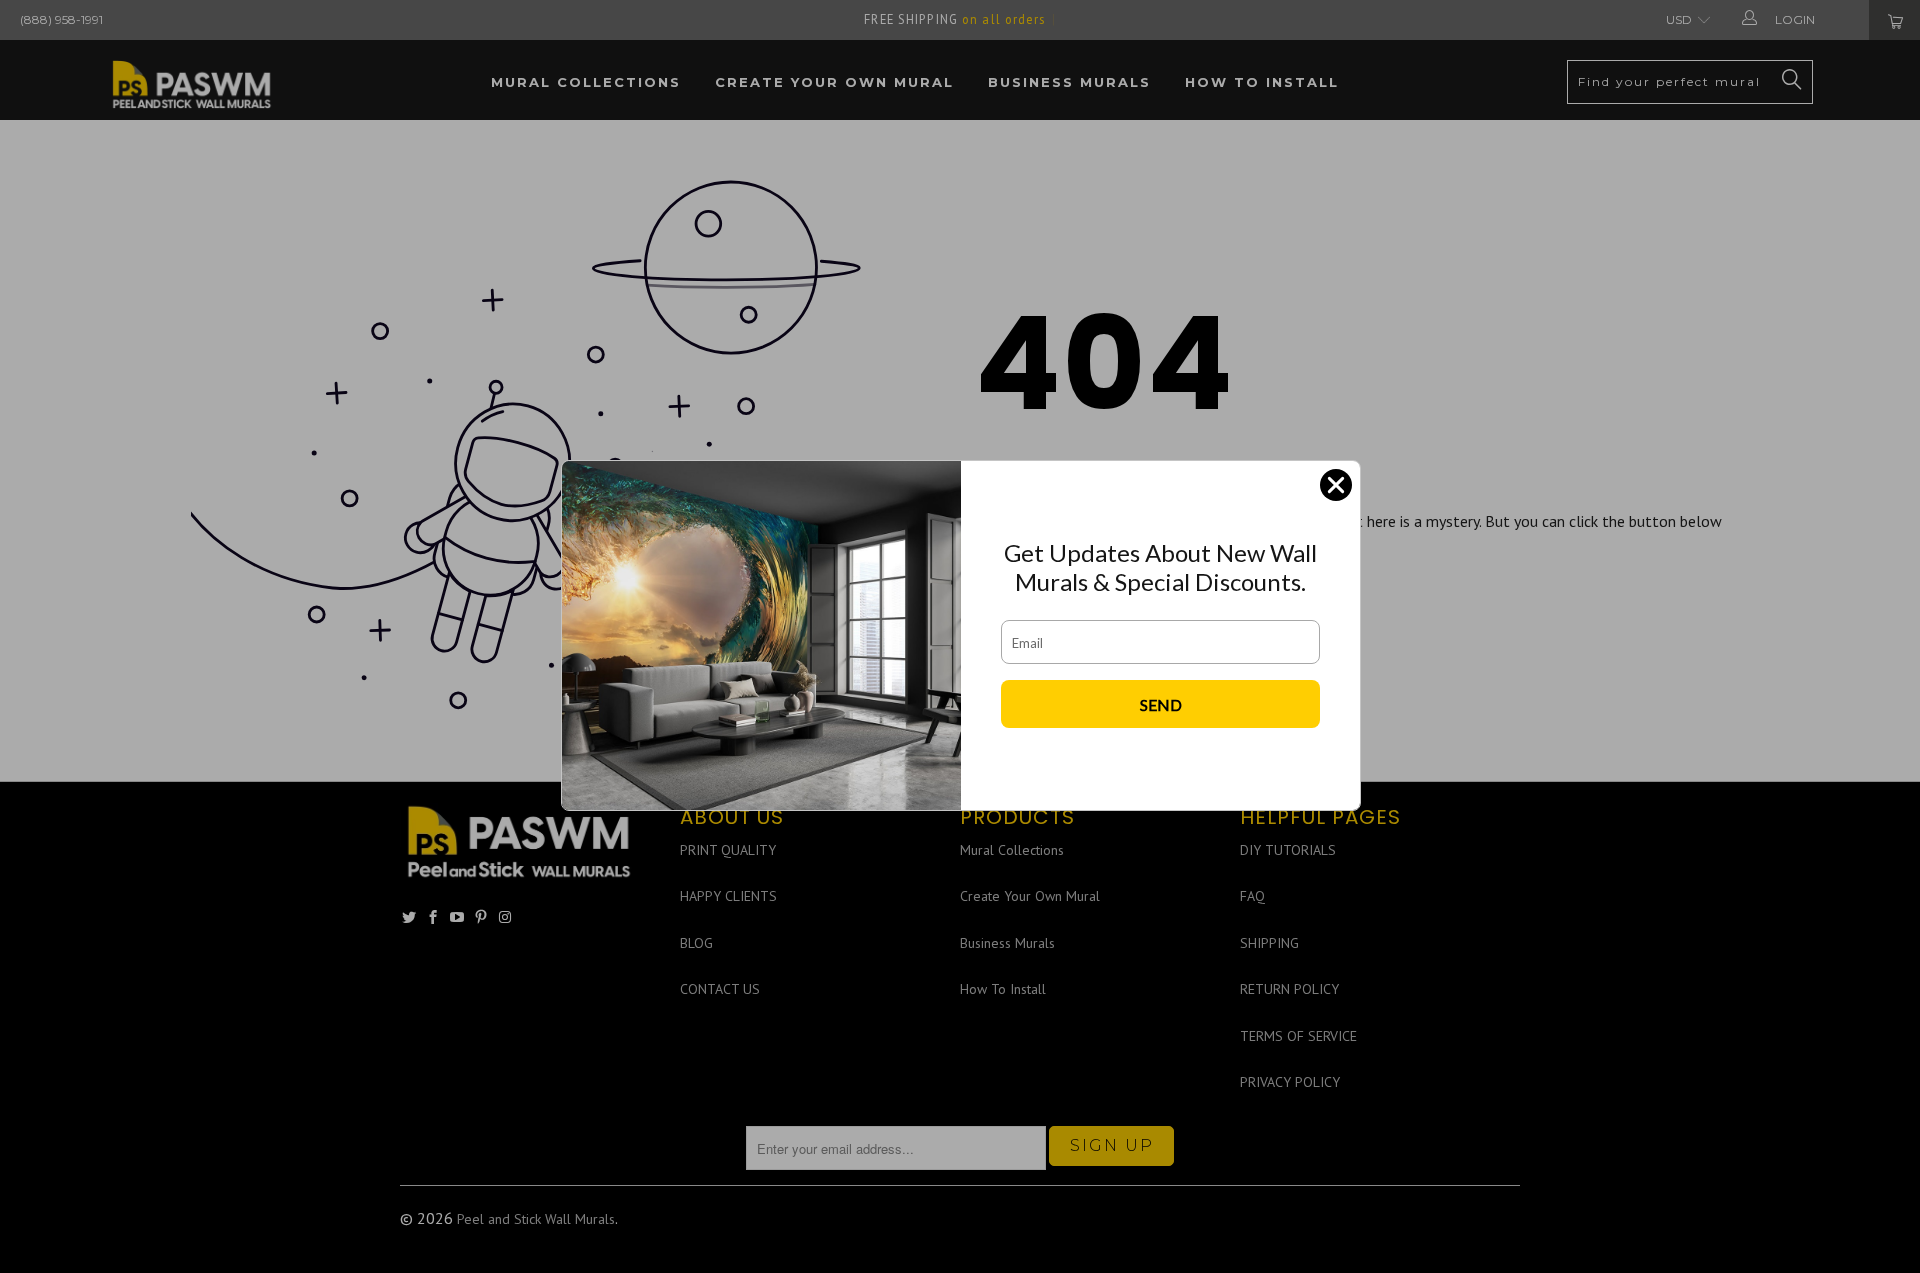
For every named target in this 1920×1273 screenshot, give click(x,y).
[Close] (1336, 485)
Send (1161, 704)
